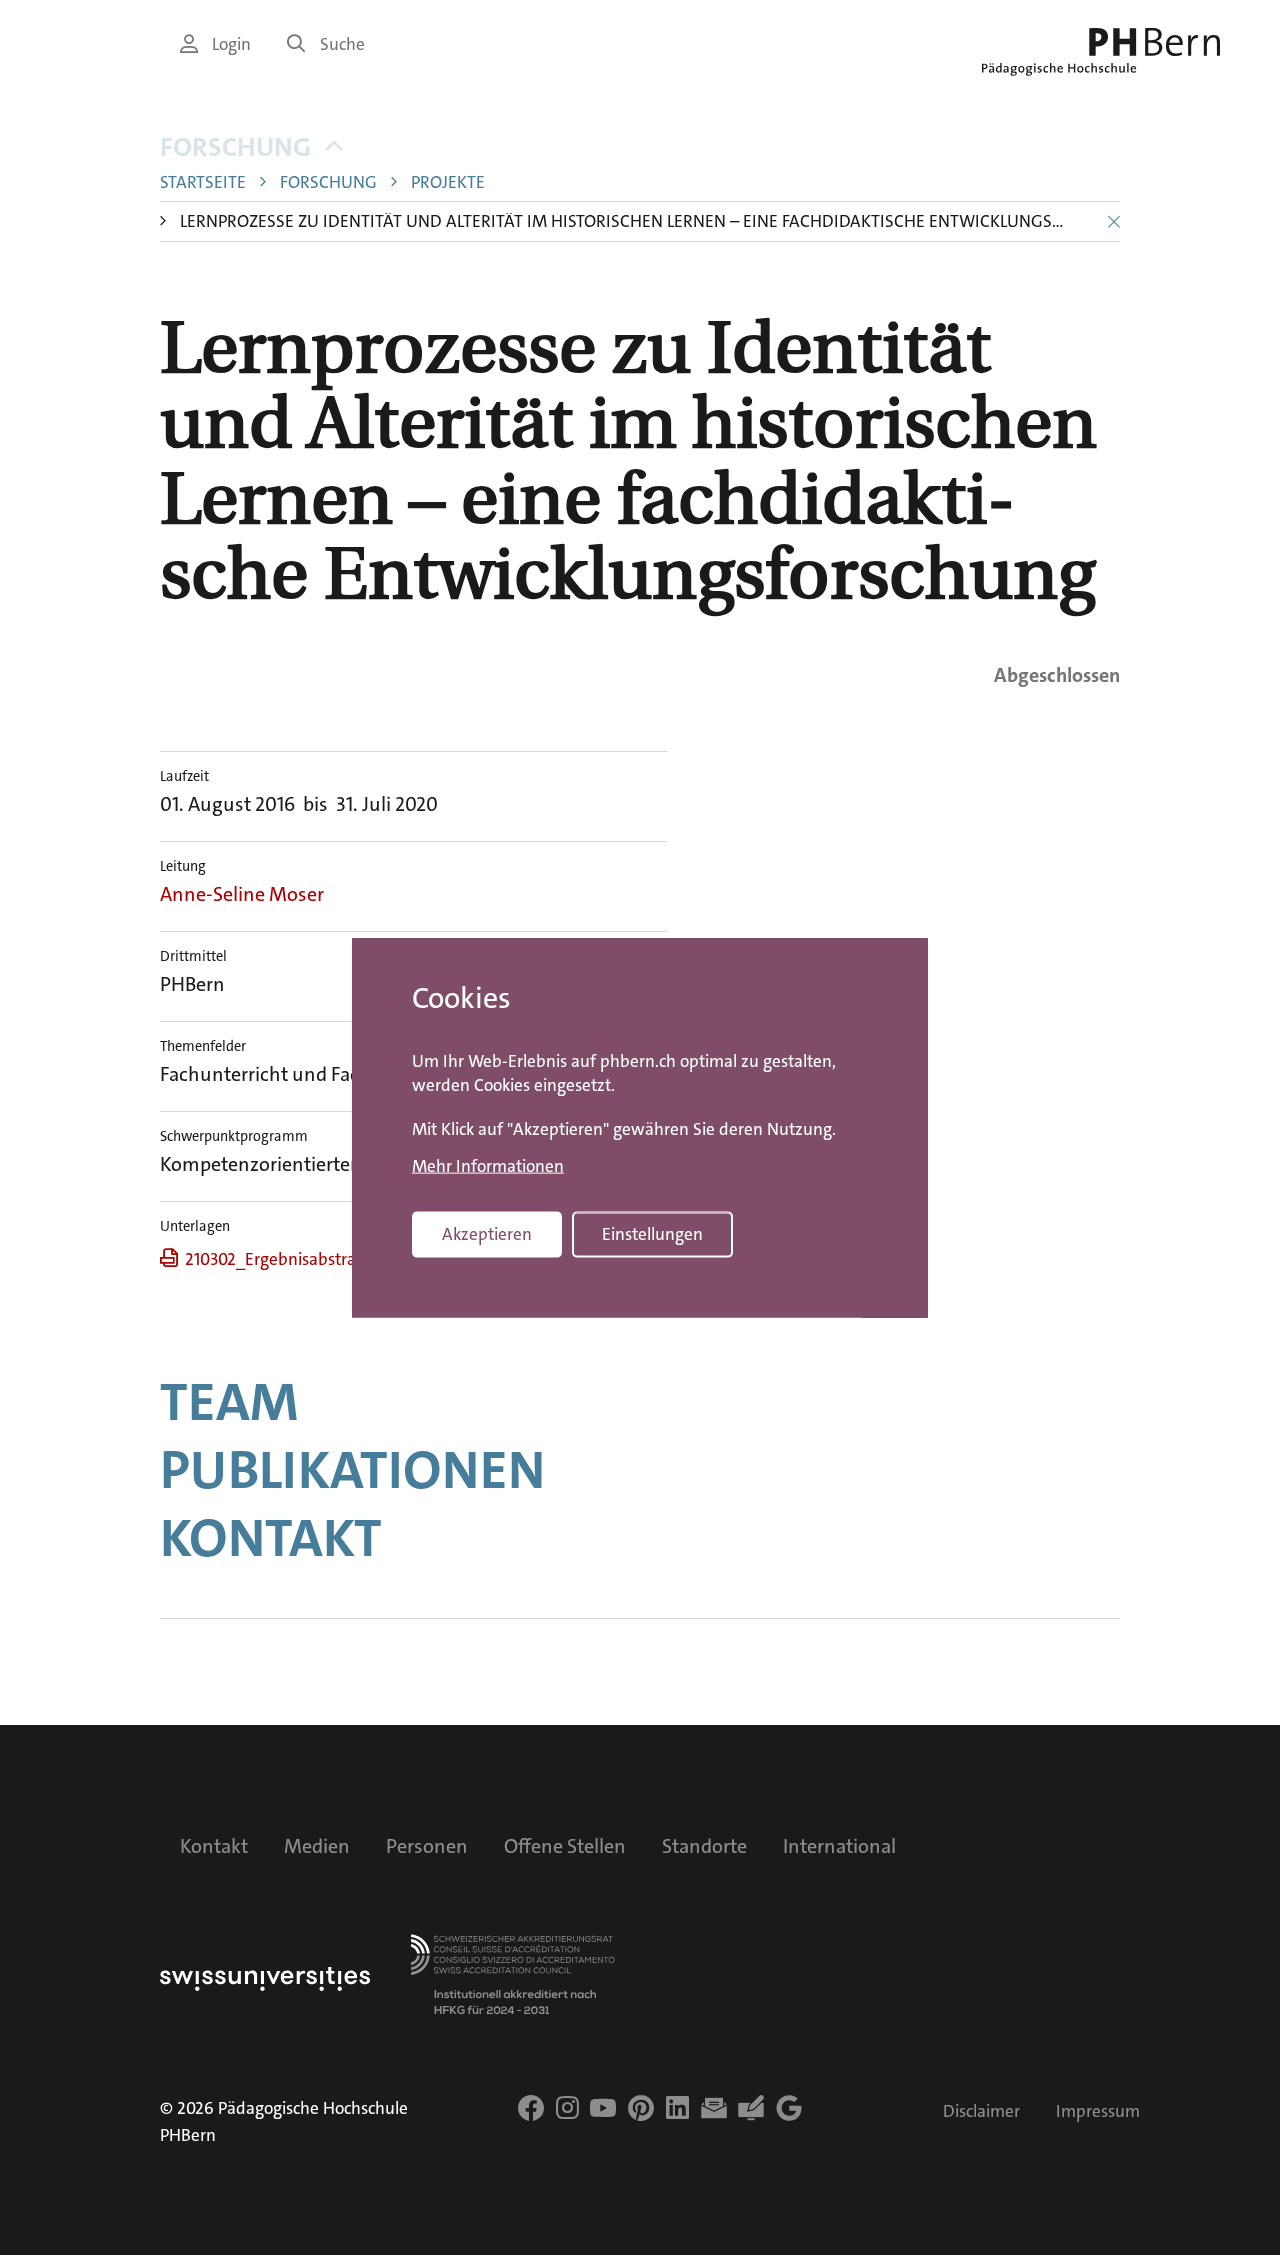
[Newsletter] (714, 2108)
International (839, 1846)
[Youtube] (603, 2108)
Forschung (235, 147)
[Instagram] (567, 2108)
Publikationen (352, 1470)
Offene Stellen (565, 1846)
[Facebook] (531, 2108)
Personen (427, 1846)
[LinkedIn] (677, 2108)
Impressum (1098, 2111)
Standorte (704, 1846)
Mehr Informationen (488, 1166)
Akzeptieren (487, 1234)
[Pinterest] (641, 2108)
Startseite (203, 182)
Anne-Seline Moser (242, 894)
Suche (342, 44)
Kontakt (271, 1538)
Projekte (448, 182)
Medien (317, 1846)
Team (229, 1402)
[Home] (1101, 52)
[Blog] (751, 2108)
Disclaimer (981, 2111)
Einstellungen (652, 1234)
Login (231, 44)
